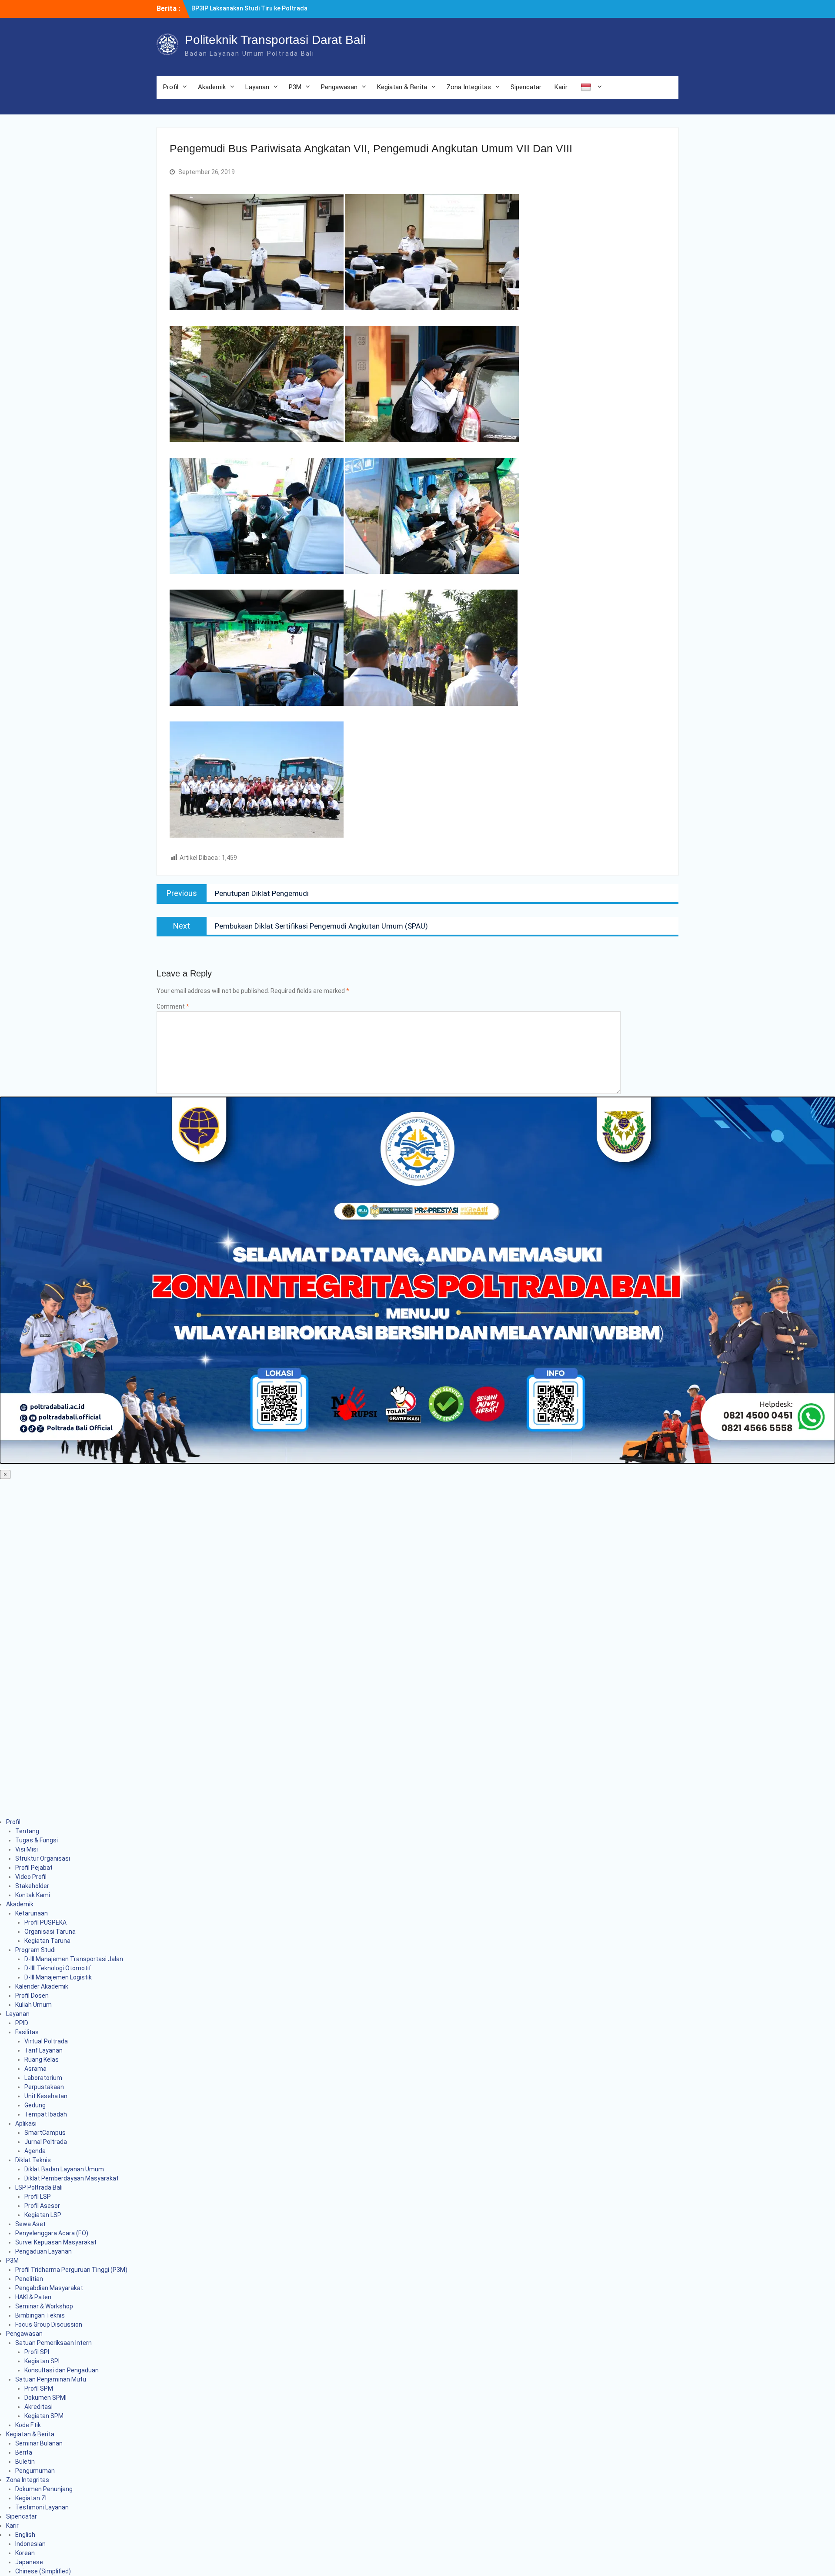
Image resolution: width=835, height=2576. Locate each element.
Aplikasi (26, 2123)
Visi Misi (27, 1849)
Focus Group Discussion (49, 2324)
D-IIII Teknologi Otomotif (58, 1968)
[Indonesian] (590, 87)
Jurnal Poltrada (46, 2142)
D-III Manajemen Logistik (58, 1977)
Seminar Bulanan (39, 2443)
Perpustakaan (44, 2087)
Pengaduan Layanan (43, 2251)
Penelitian (29, 2279)
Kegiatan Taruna (47, 1941)
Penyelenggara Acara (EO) (52, 2233)
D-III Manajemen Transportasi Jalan (74, 1959)
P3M (295, 87)
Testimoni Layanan (42, 2507)
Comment (173, 1006)
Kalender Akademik (42, 1986)
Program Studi (35, 1950)
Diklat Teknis (33, 2160)
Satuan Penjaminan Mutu (51, 2379)
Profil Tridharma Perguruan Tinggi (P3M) (71, 2270)
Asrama (35, 2069)
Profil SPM (39, 2388)
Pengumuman (35, 2471)
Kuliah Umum (33, 2005)
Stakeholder (32, 1886)
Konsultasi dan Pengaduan (62, 2370)
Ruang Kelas (42, 2059)
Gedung (35, 2105)
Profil (171, 87)
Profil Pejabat (34, 1868)
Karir (561, 87)
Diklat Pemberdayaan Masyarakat (72, 2178)
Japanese (29, 2562)
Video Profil (31, 1877)
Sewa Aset (30, 2224)
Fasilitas (27, 2032)
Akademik (212, 87)
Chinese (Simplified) (43, 2571)
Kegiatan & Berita (402, 87)
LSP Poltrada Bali (39, 2187)
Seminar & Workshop (44, 2306)
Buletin (25, 2462)
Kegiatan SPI (42, 2361)
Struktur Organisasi (43, 1858)
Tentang (27, 1831)
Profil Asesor (42, 2206)
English (25, 2535)
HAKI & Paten (33, 2297)
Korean (25, 2553)
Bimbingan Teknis (40, 2315)
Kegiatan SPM (44, 2416)
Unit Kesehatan (46, 2096)
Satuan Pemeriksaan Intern (53, 2343)
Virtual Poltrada (46, 2041)
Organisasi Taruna (50, 1932)
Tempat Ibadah (46, 2114)
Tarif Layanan (43, 2050)
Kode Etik (28, 2425)
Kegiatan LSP (43, 2215)
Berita (24, 2452)
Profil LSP (38, 2197)
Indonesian (30, 2544)
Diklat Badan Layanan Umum (64, 2169)
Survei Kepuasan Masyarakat (56, 2242)
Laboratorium (43, 2078)
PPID (22, 2023)
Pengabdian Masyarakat (49, 2288)
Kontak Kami (33, 1895)
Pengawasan (339, 87)
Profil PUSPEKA (45, 1922)
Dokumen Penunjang (44, 2489)
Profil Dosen (32, 1996)
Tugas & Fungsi (37, 1840)
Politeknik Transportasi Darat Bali (275, 40)
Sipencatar (526, 87)
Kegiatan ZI (31, 2498)
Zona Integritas (469, 87)
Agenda (35, 2151)
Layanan (257, 87)
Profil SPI (37, 2352)
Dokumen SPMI (45, 2398)
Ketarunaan (32, 1913)
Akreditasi (38, 2407)
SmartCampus (45, 2133)
